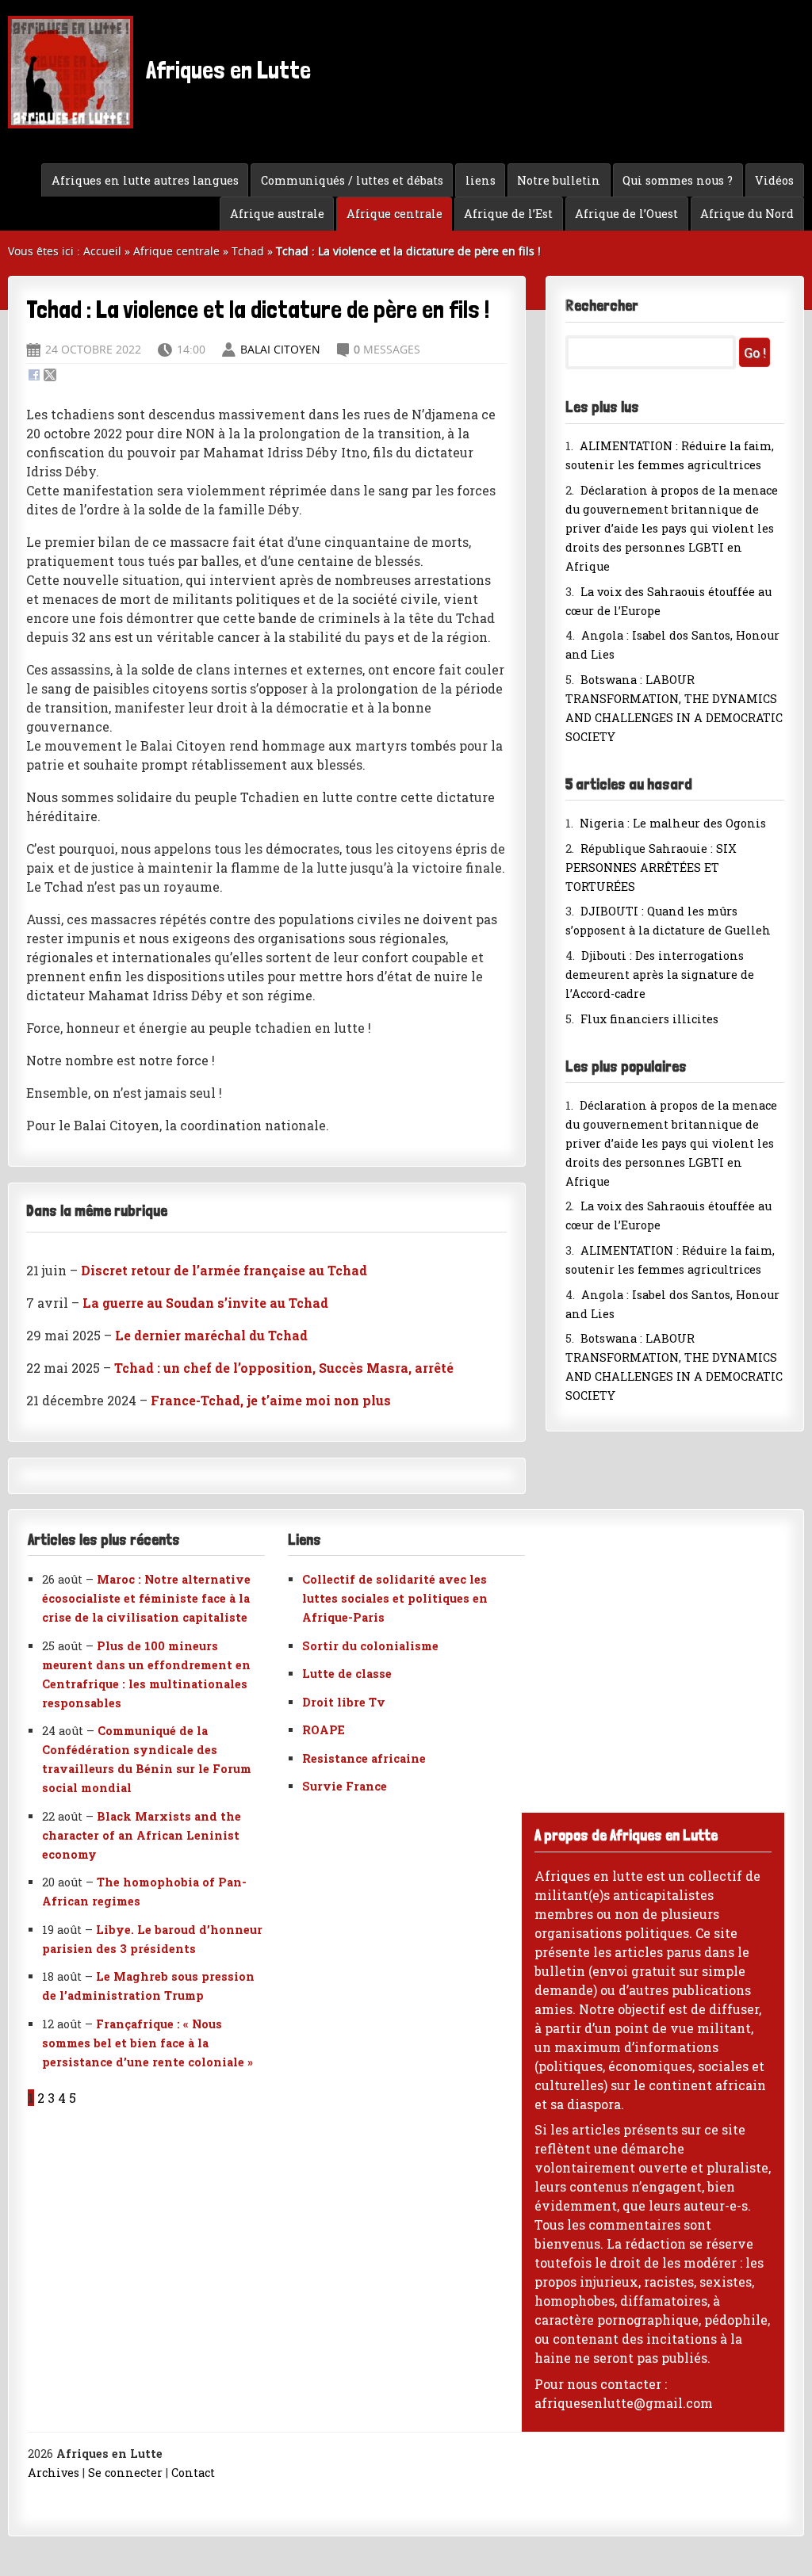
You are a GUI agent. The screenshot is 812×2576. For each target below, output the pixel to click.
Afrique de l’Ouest (626, 214)
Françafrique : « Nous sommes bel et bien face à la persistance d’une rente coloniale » (147, 2043)
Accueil (102, 251)
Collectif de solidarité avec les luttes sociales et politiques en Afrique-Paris (395, 1598)
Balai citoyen (280, 349)
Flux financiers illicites (649, 1019)
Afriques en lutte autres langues (145, 180)
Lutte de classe (347, 1674)
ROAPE (324, 1730)
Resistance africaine (364, 1758)
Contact (193, 2473)
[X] (50, 376)
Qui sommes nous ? (678, 180)
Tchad (248, 251)
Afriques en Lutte (226, 70)
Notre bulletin (559, 180)
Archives (54, 2473)
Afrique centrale (395, 214)
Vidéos (774, 180)
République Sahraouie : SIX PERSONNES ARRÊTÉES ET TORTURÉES (651, 868)
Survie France (345, 1786)
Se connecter (125, 2473)
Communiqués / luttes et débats (352, 180)
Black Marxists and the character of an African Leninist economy (142, 1835)
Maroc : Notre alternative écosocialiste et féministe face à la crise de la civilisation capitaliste (146, 1598)
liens (481, 180)
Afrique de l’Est (508, 214)
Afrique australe (277, 214)
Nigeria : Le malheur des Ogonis (673, 823)
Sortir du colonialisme (370, 1646)
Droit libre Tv (344, 1702)
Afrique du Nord (747, 214)
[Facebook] (34, 376)
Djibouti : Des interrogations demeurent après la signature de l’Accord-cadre (660, 975)
